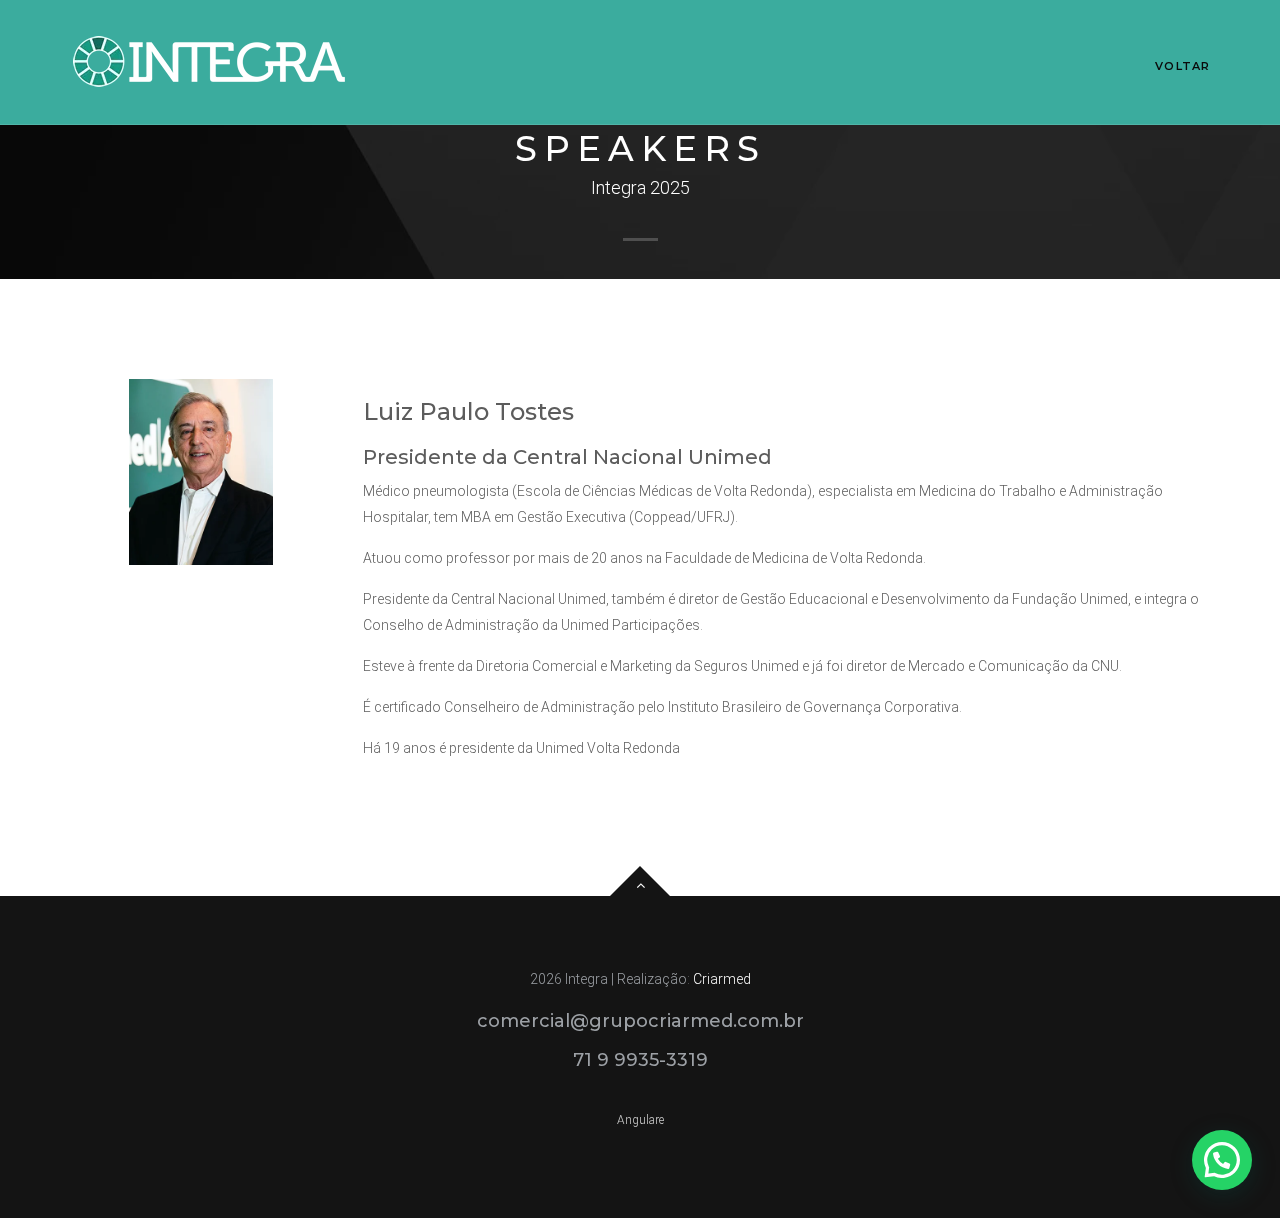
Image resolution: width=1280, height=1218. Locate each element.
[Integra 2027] (210, 61)
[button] (1222, 1160)
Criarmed (722, 979)
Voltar (1182, 66)
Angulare (640, 1120)
